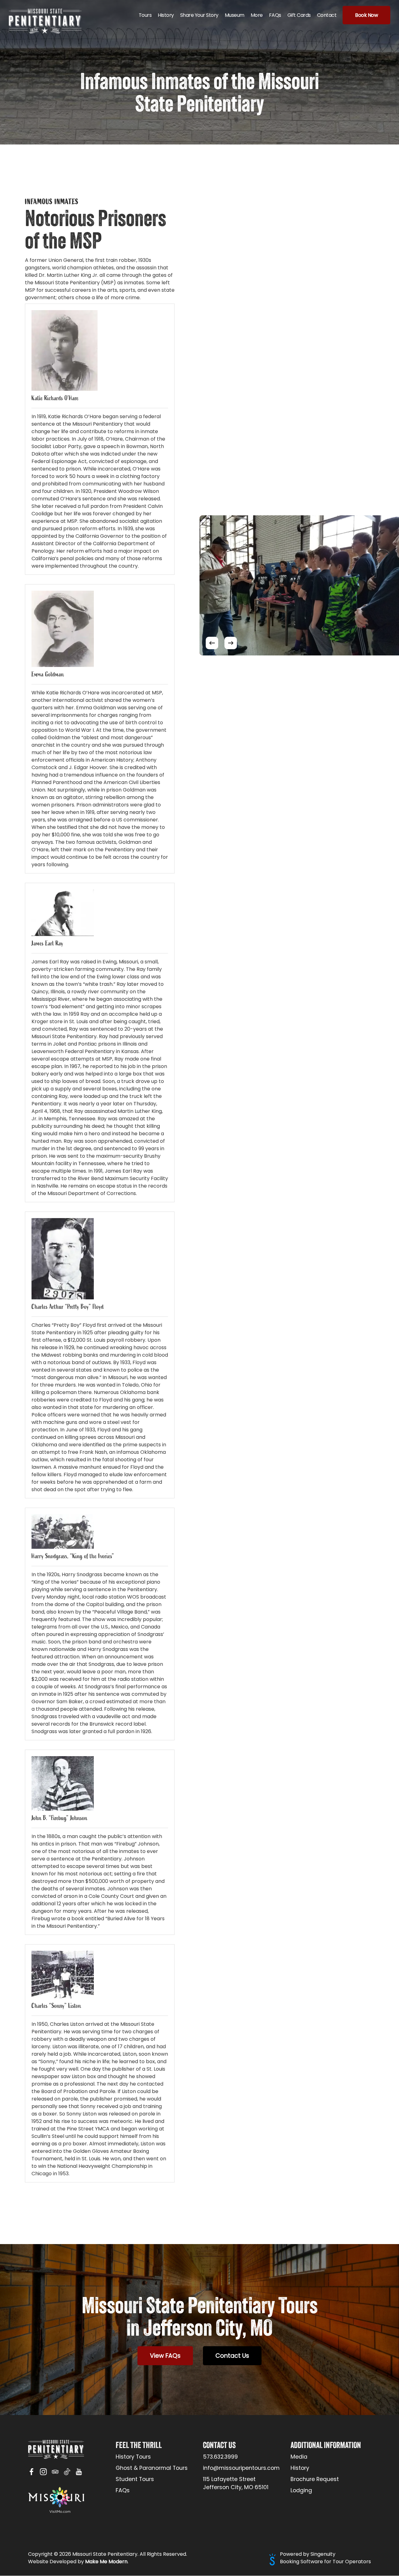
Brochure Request (315, 2479)
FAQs (123, 2490)
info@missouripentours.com (241, 2468)
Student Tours (135, 2479)
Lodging (301, 2490)
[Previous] (212, 643)
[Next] (231, 643)
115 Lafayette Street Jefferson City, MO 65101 (236, 2483)
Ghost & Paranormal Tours (152, 2468)
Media (299, 2457)
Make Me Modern (106, 2562)
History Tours (133, 2457)
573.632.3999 (220, 2457)
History (300, 2468)
